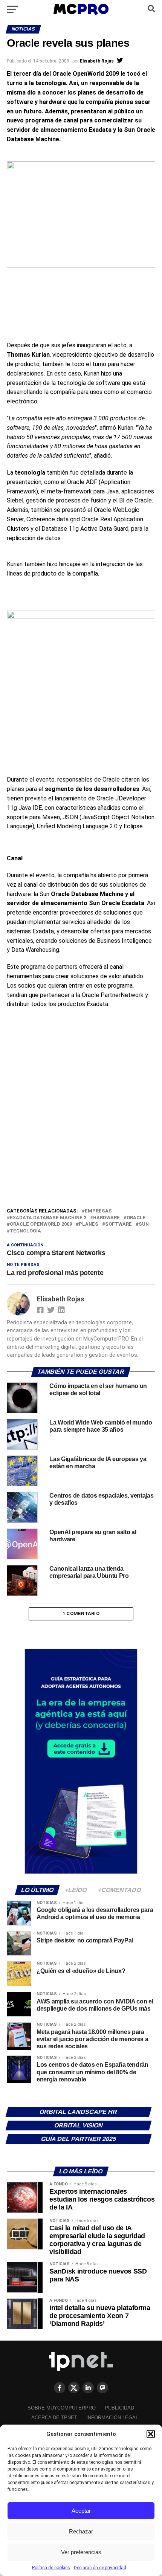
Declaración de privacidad (100, 2568)
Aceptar (81, 2511)
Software (118, 1224)
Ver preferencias (81, 2552)
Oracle (136, 1218)
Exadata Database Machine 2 (48, 1218)
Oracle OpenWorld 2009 (41, 1224)
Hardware (106, 1218)
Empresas (98, 1211)
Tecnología (25, 1231)
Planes (89, 1224)
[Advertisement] (81, 1122)
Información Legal (112, 2418)
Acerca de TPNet (54, 2418)
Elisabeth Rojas (97, 61)
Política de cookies (51, 2568)
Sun (144, 1224)
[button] (151, 2434)
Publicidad (119, 2408)
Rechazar (81, 2531)
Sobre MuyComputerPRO (62, 2408)
